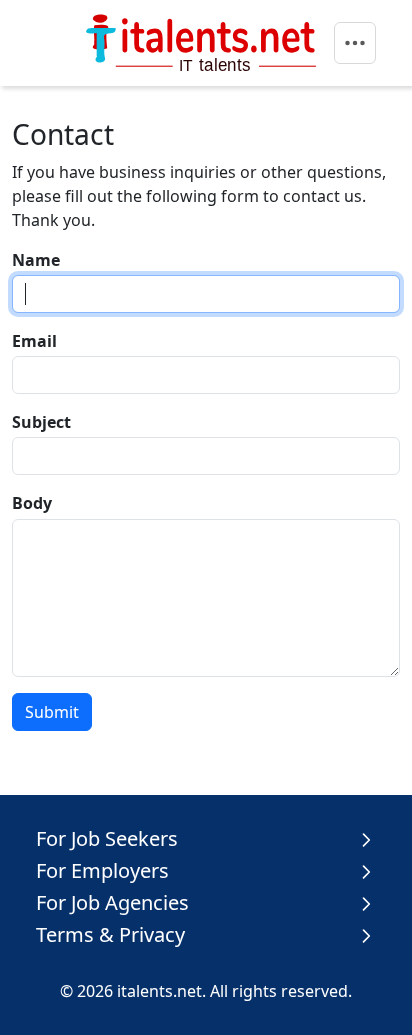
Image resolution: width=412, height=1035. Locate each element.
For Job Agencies (112, 903)
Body (32, 503)
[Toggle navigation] (355, 43)
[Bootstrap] (203, 43)
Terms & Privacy (110, 935)
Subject (41, 422)
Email (34, 341)
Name (36, 260)
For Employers (102, 871)
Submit (52, 712)
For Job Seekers (107, 839)
